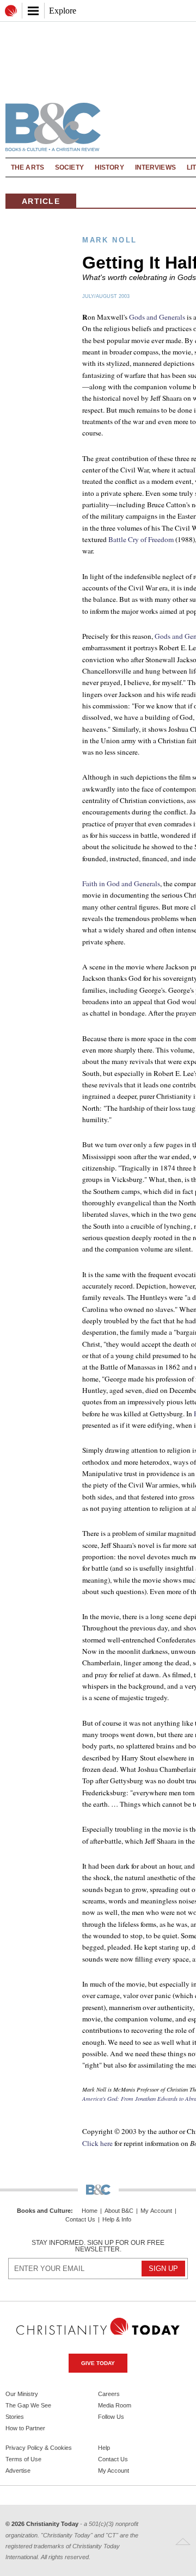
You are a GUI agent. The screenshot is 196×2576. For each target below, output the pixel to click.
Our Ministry (22, 2394)
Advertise (18, 2471)
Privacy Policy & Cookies (39, 2448)
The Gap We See (28, 2405)
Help (104, 2448)
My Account (156, 2211)
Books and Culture (44, 2211)
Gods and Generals (157, 317)
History (109, 167)
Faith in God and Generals (121, 883)
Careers (109, 2394)
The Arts (27, 167)
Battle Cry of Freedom (141, 539)
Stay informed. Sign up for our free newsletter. (98, 2246)
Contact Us (80, 2220)
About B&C (119, 2211)
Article (41, 201)
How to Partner (25, 2428)
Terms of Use (23, 2459)
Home (90, 2211)
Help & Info (117, 2220)
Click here (97, 2143)
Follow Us (111, 2417)
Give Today (98, 2363)
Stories (15, 2417)
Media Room (115, 2405)
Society (69, 167)
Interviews (155, 167)
